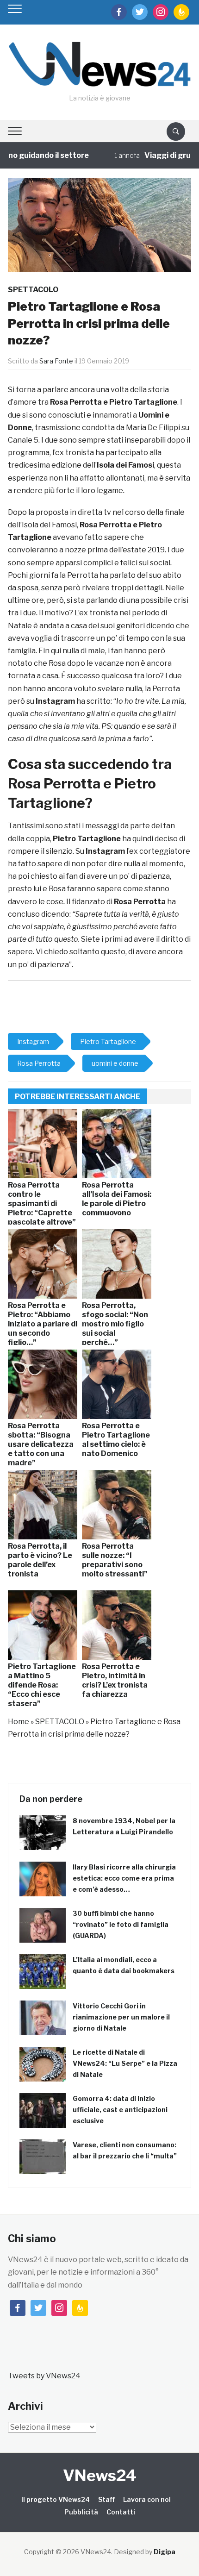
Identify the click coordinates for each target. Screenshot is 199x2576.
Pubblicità (81, 2512)
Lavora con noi (147, 2499)
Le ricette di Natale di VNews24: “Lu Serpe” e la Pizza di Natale (125, 2063)
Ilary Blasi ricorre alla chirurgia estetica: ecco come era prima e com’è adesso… (124, 1878)
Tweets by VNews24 (44, 2376)
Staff (106, 2499)
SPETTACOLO (33, 290)
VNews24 (100, 2475)
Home (19, 1722)
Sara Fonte (56, 361)
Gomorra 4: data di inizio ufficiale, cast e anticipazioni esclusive (120, 2110)
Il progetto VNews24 (56, 2499)
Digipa (165, 2552)
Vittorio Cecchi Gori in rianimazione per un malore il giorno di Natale (121, 2017)
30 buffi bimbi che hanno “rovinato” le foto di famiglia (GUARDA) (121, 1924)
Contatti (121, 2512)
